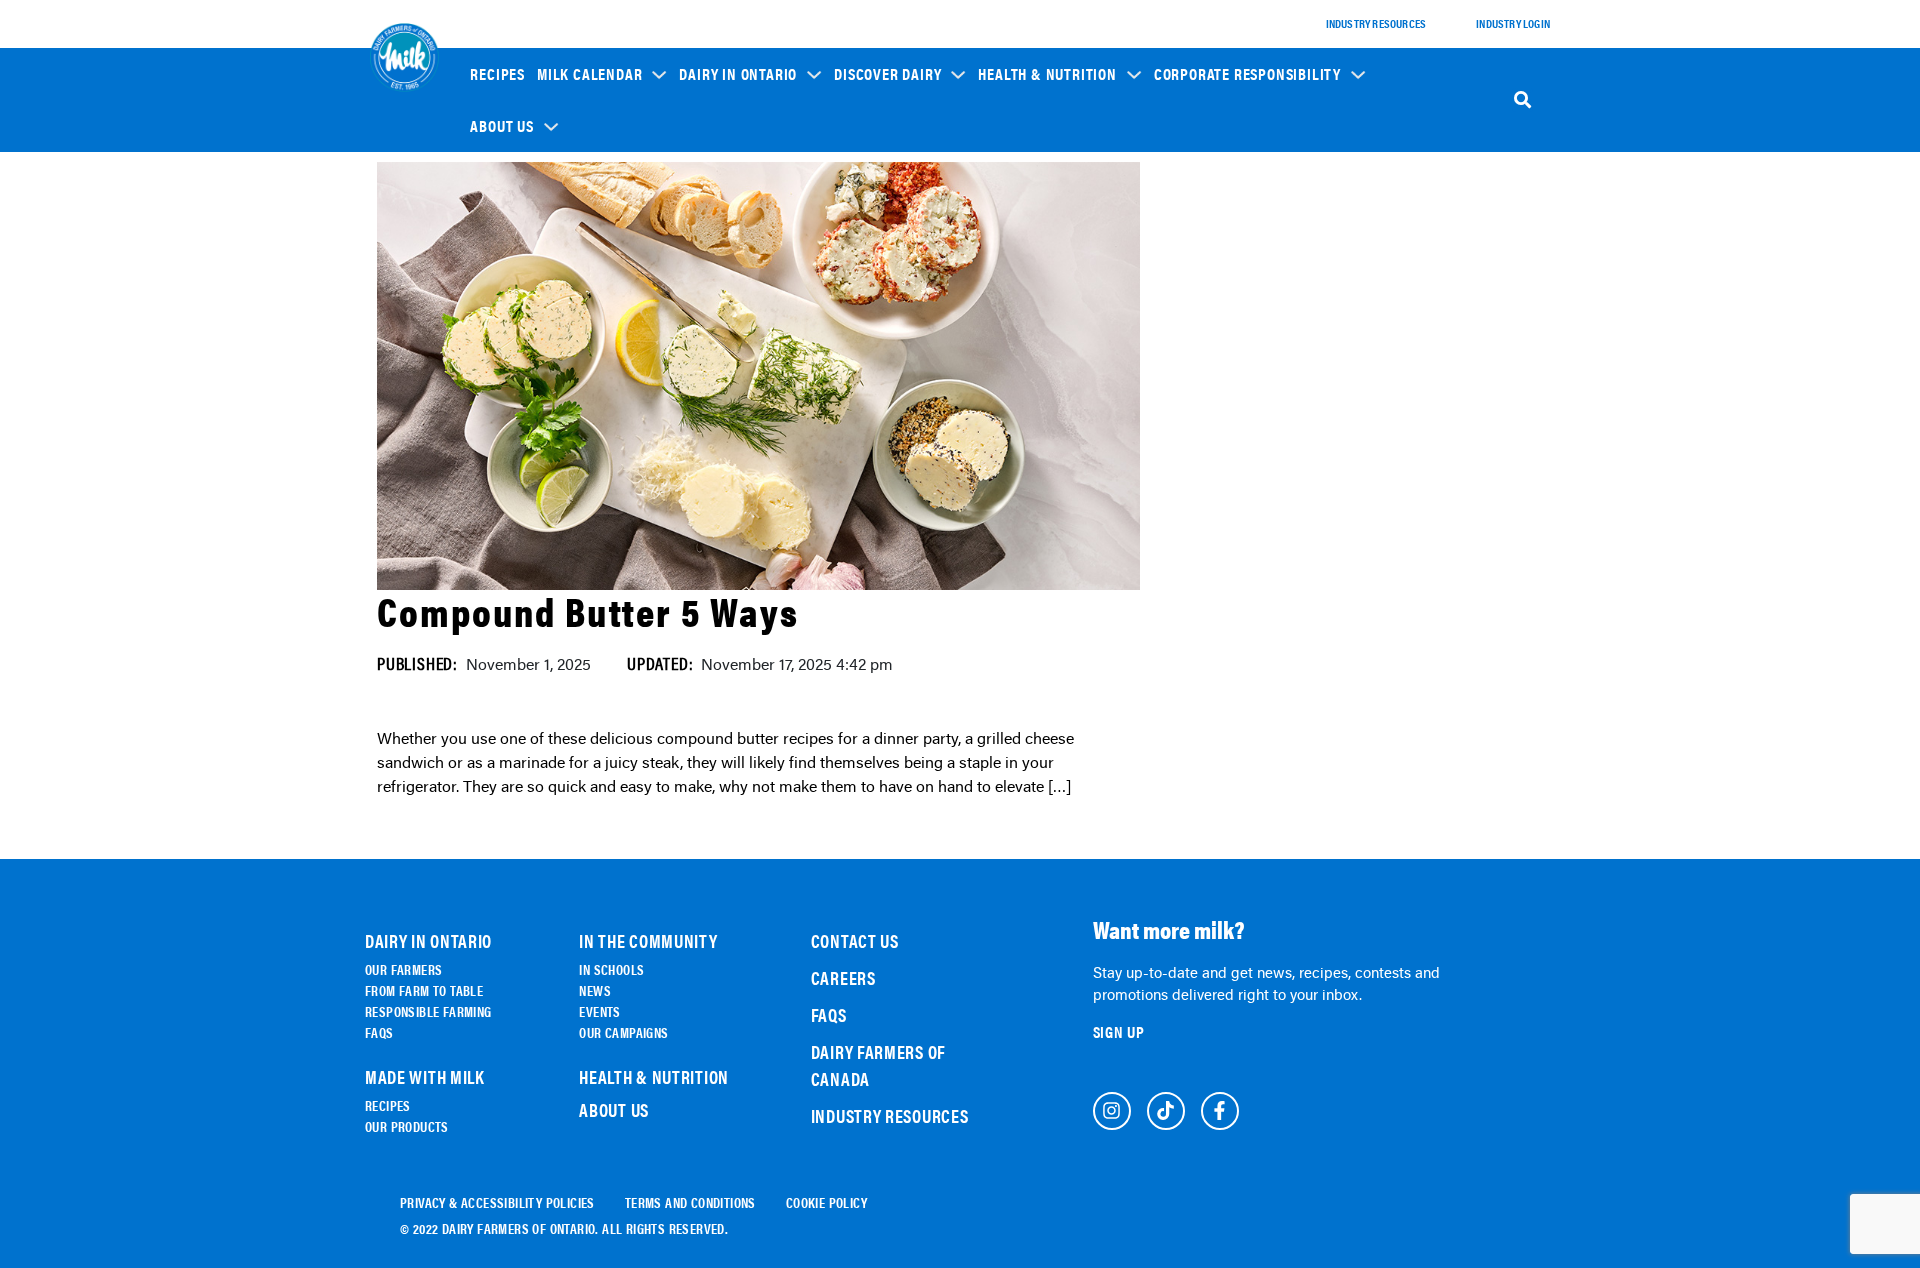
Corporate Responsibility (1247, 74)
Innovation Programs (1225, 300)
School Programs (1216, 200)
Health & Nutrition (1047, 74)
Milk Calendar (589, 74)
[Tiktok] (1166, 1111)
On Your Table (729, 292)
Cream (865, 386)
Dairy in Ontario (738, 74)
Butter (866, 358)
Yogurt (867, 302)
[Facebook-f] (1220, 1111)
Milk (860, 274)
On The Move (725, 264)
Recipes (497, 74)
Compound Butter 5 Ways (588, 610)
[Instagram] (1112, 1111)
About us (501, 126)
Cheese (866, 246)
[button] (602, 73)
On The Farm (725, 236)
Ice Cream (874, 330)
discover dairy (887, 74)
